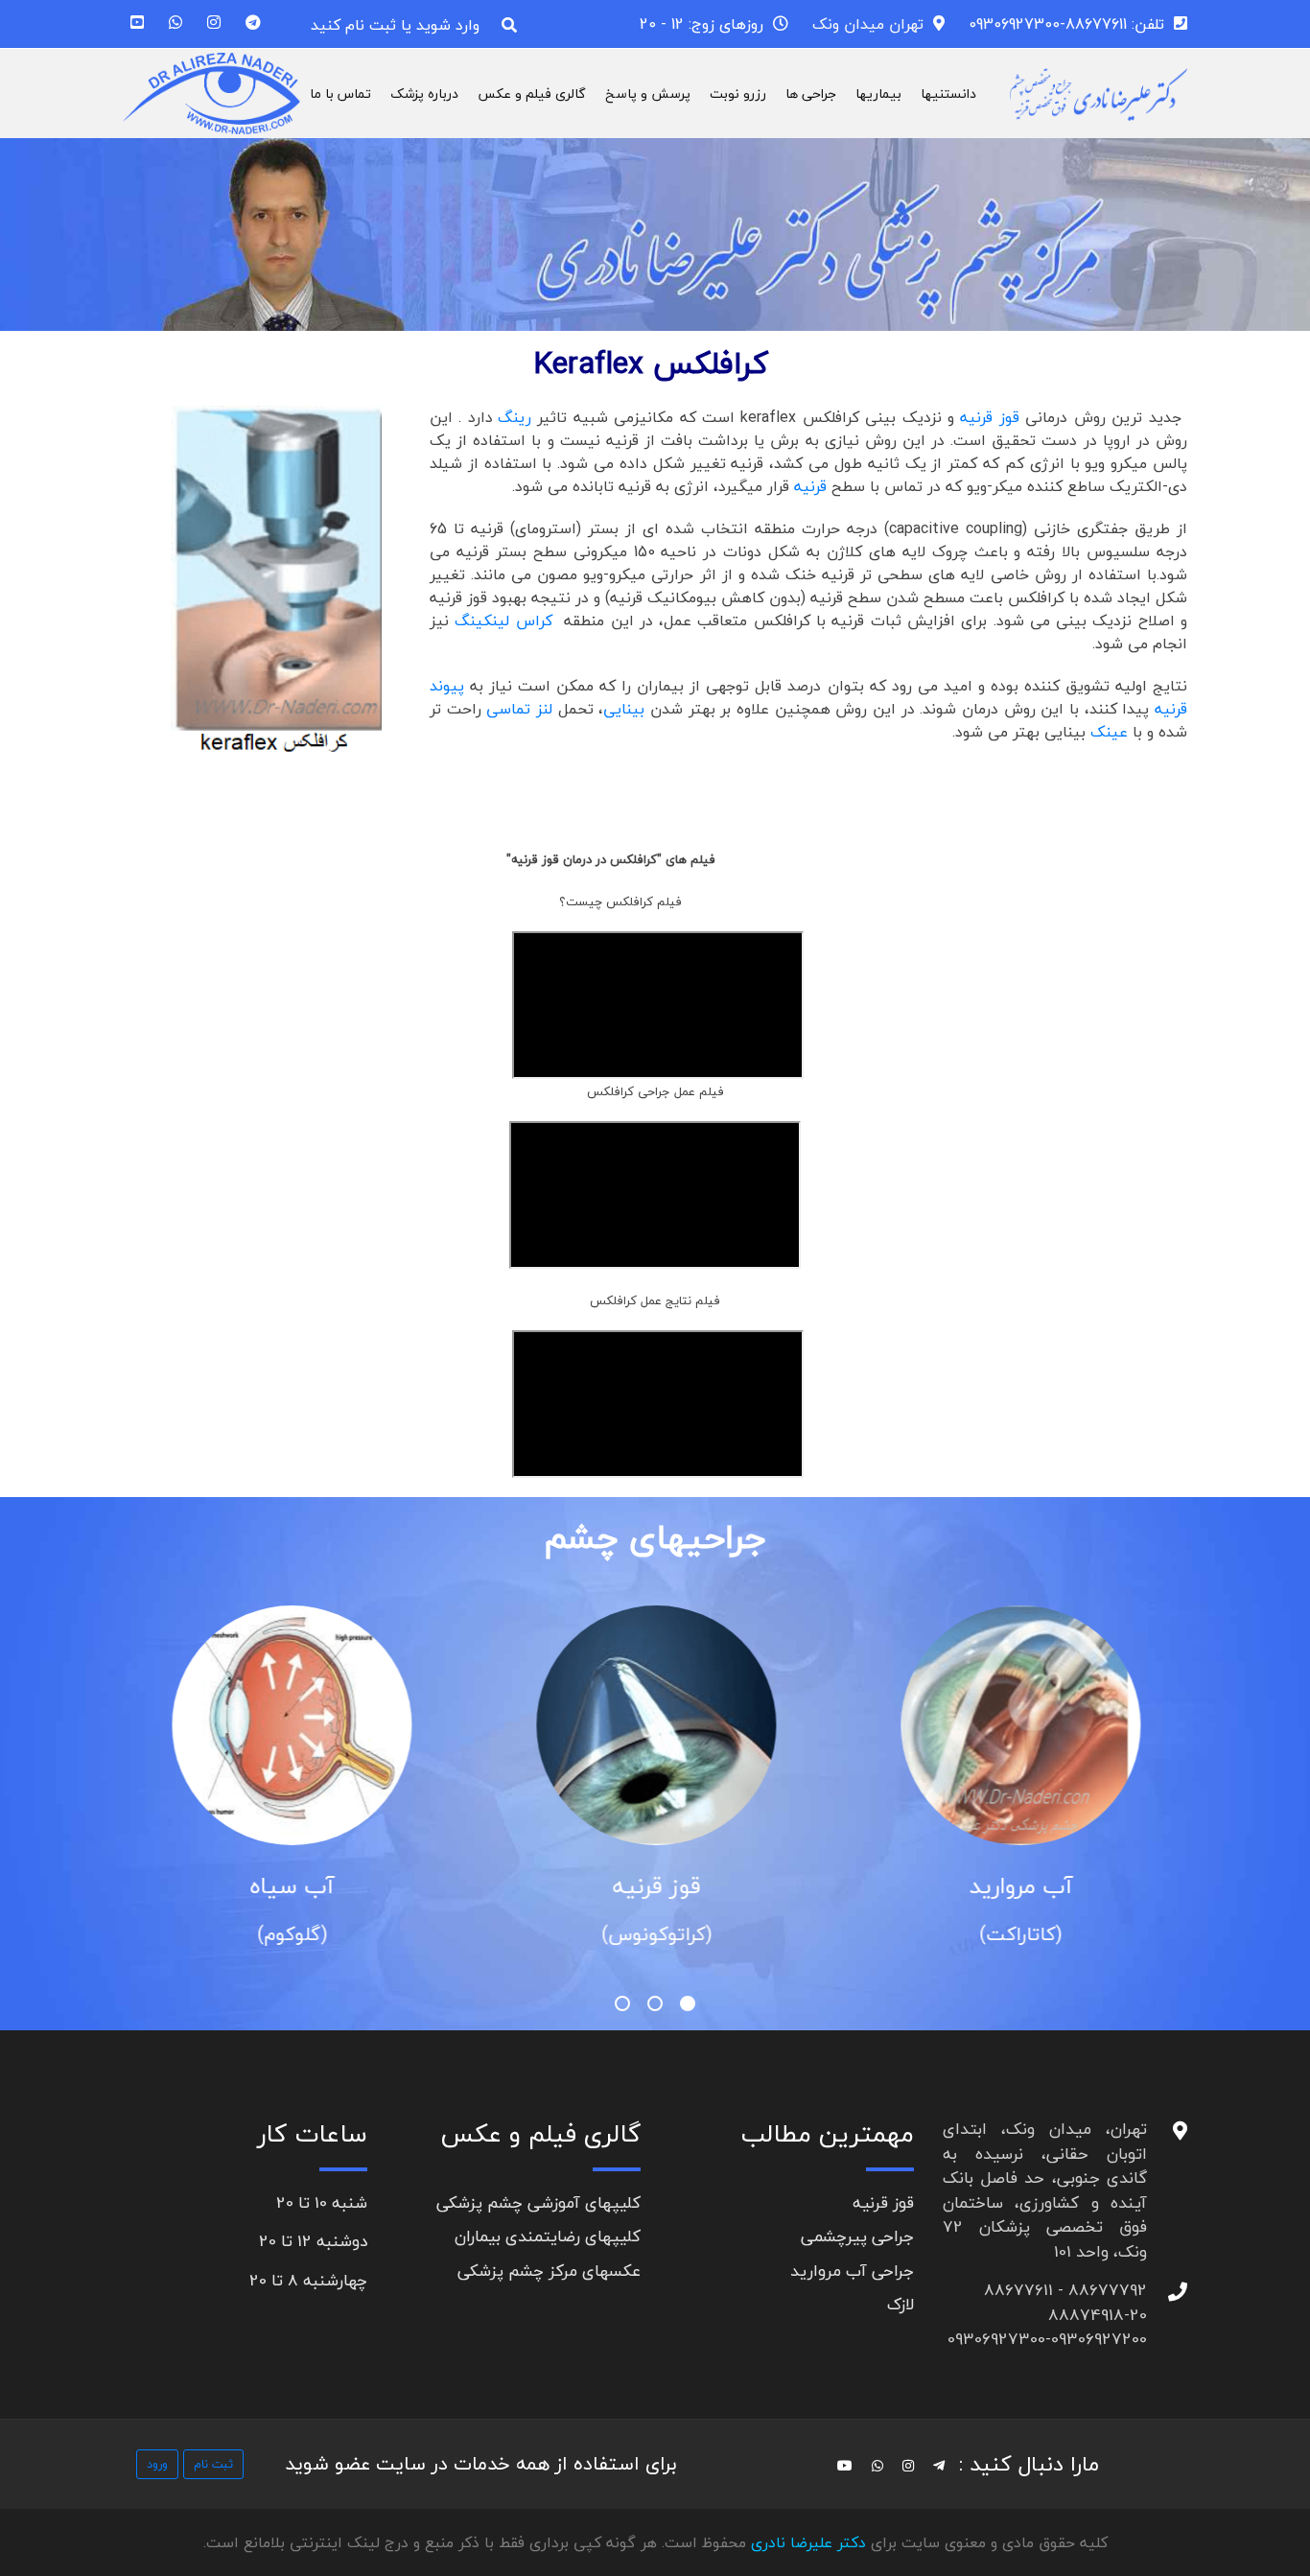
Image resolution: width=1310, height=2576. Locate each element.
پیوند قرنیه (240, 1886)
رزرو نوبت (738, 94)
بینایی (627, 709)
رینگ (515, 417)
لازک (901, 2304)
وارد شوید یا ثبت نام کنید (395, 25)
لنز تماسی (522, 709)
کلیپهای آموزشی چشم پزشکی (538, 2202)
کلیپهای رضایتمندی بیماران (548, 2236)
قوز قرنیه (989, 417)
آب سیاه (604, 1886)
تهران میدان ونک (868, 24)
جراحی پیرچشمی (857, 2236)
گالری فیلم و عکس (532, 94)
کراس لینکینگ (506, 621)
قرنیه (813, 486)
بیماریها (878, 94)
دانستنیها (948, 94)
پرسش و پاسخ (648, 94)
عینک (1109, 732)
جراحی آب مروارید (852, 2271)
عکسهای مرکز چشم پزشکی (549, 2271)
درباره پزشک (424, 94)
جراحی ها (811, 94)
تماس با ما (340, 94)
